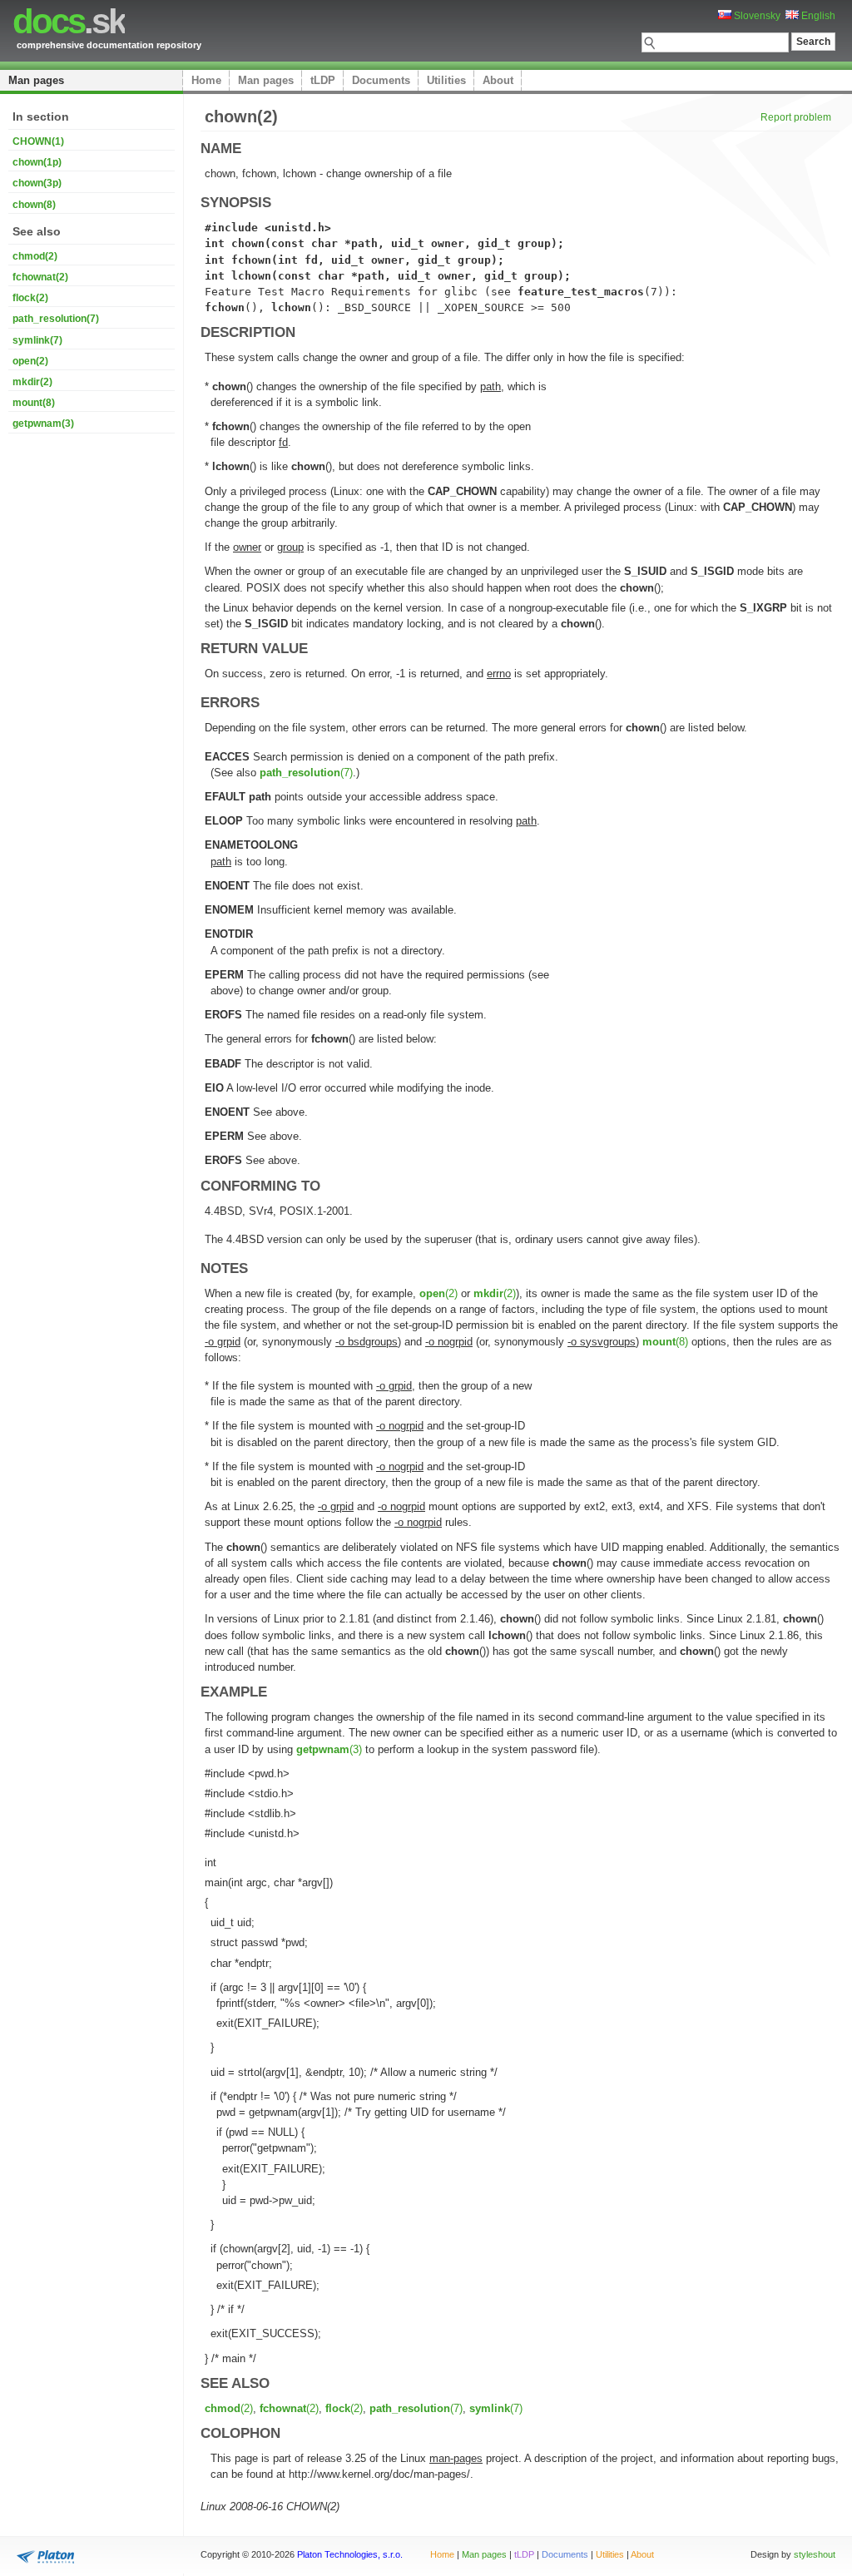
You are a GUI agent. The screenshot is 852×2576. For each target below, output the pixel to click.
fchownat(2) (40, 277)
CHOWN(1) (38, 141)
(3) (329, 1749)
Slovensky (756, 16)
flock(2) (30, 298)
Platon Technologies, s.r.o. (350, 2554)
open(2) (30, 361)
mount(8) (34, 403)
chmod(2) (35, 256)
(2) (438, 1293)
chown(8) (34, 205)
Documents (381, 80)
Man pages (36, 80)
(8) (665, 1342)
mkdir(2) (32, 382)
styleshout (815, 2554)
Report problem (796, 117)
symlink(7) (37, 340)
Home (206, 80)
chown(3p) (37, 183)
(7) (306, 773)
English (817, 16)
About (498, 80)
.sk (69, 21)
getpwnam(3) (43, 424)
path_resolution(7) (56, 319)
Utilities (446, 80)
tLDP (323, 80)
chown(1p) (37, 162)
